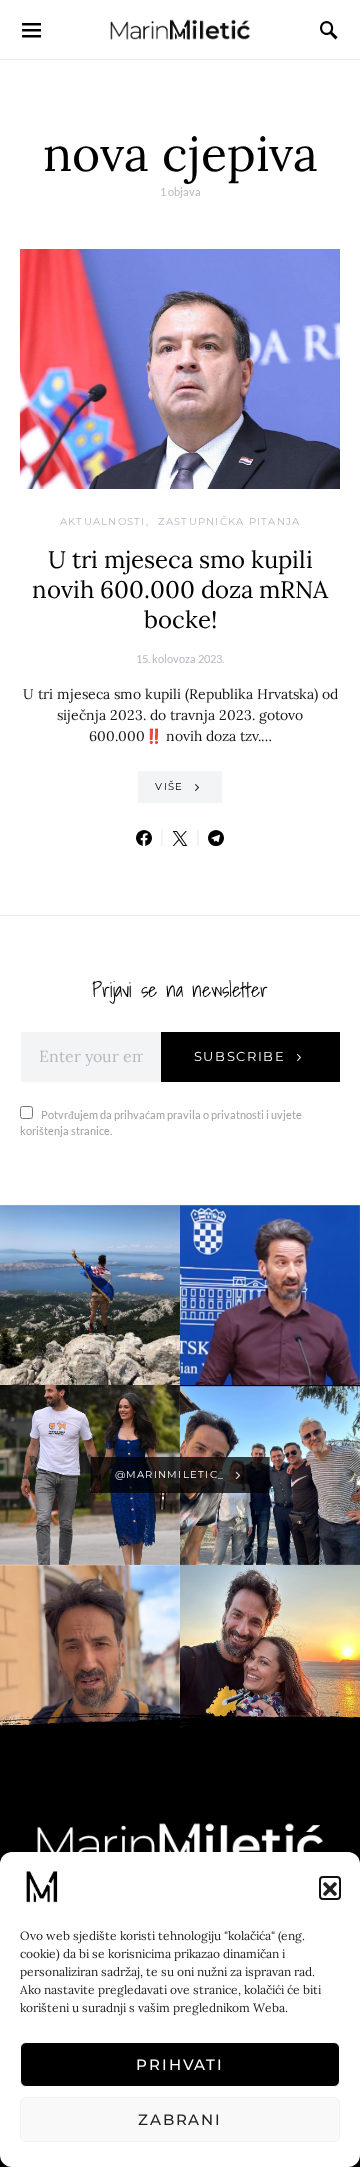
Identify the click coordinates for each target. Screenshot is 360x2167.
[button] (330, 1887)
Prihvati (180, 2064)
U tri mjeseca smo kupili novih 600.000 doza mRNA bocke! (180, 589)
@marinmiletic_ (170, 1474)
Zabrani (180, 2119)
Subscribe (240, 1056)
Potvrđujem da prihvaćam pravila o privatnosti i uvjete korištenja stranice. (161, 1123)
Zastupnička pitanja (229, 521)
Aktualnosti (103, 521)
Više (169, 786)
